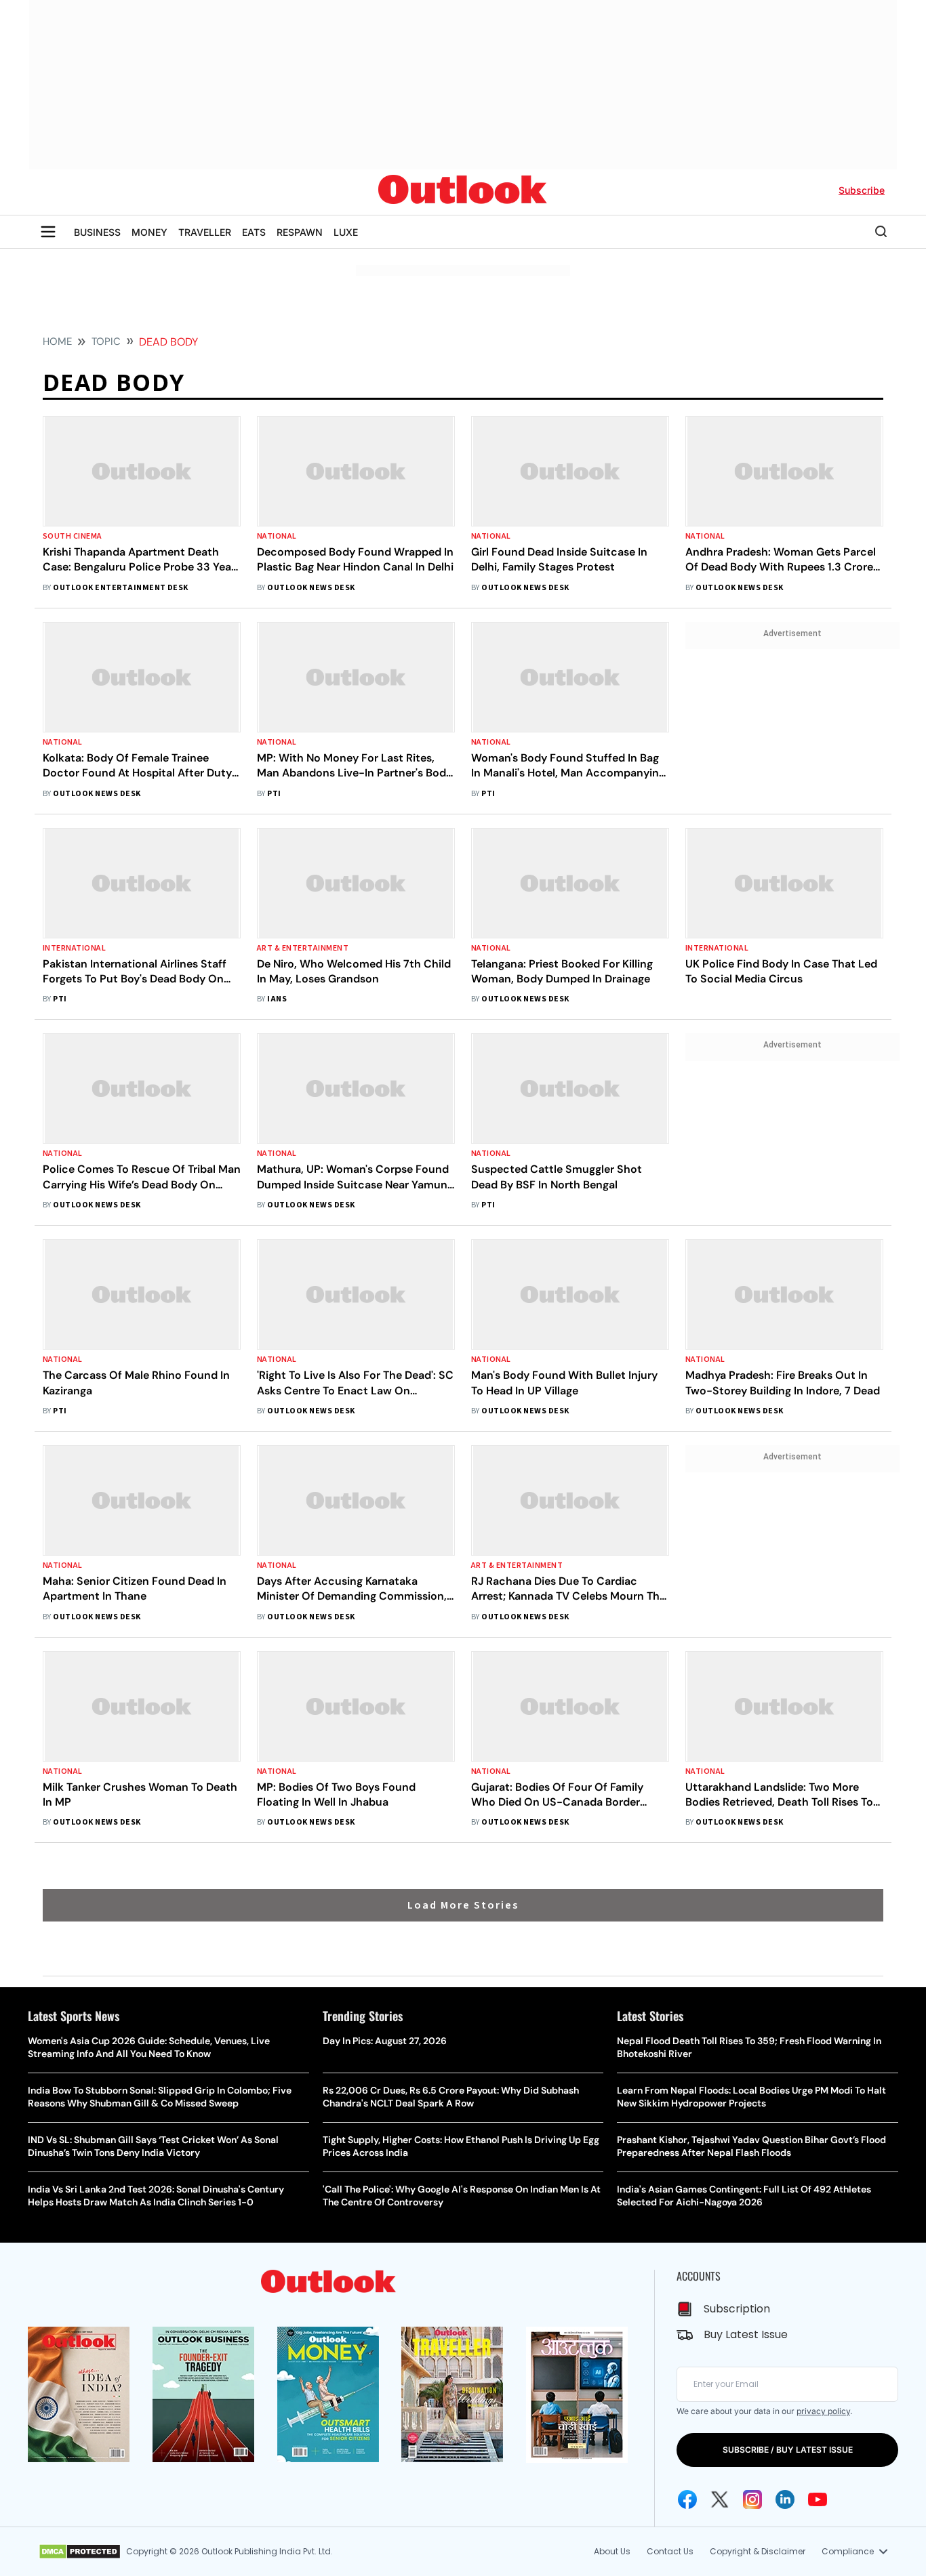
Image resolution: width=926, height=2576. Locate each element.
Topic (106, 341)
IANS (277, 999)
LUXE (346, 232)
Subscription (737, 2309)
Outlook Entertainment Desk (120, 588)
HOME (57, 341)
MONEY (149, 232)
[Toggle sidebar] (48, 232)
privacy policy (823, 2411)
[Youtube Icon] (818, 2499)
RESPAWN (300, 232)
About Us (612, 2551)
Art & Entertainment (303, 948)
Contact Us (670, 2551)
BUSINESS (97, 232)
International (74, 948)
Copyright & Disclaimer (758, 2551)
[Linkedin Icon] (785, 2499)
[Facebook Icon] (687, 2499)
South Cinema (73, 536)
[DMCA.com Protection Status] (80, 2552)
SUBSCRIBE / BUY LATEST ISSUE (788, 2450)
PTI (274, 794)
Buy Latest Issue (746, 2334)
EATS (254, 232)
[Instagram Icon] (752, 2499)
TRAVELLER (205, 232)
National (277, 536)
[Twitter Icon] (720, 2499)
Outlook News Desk (311, 588)
